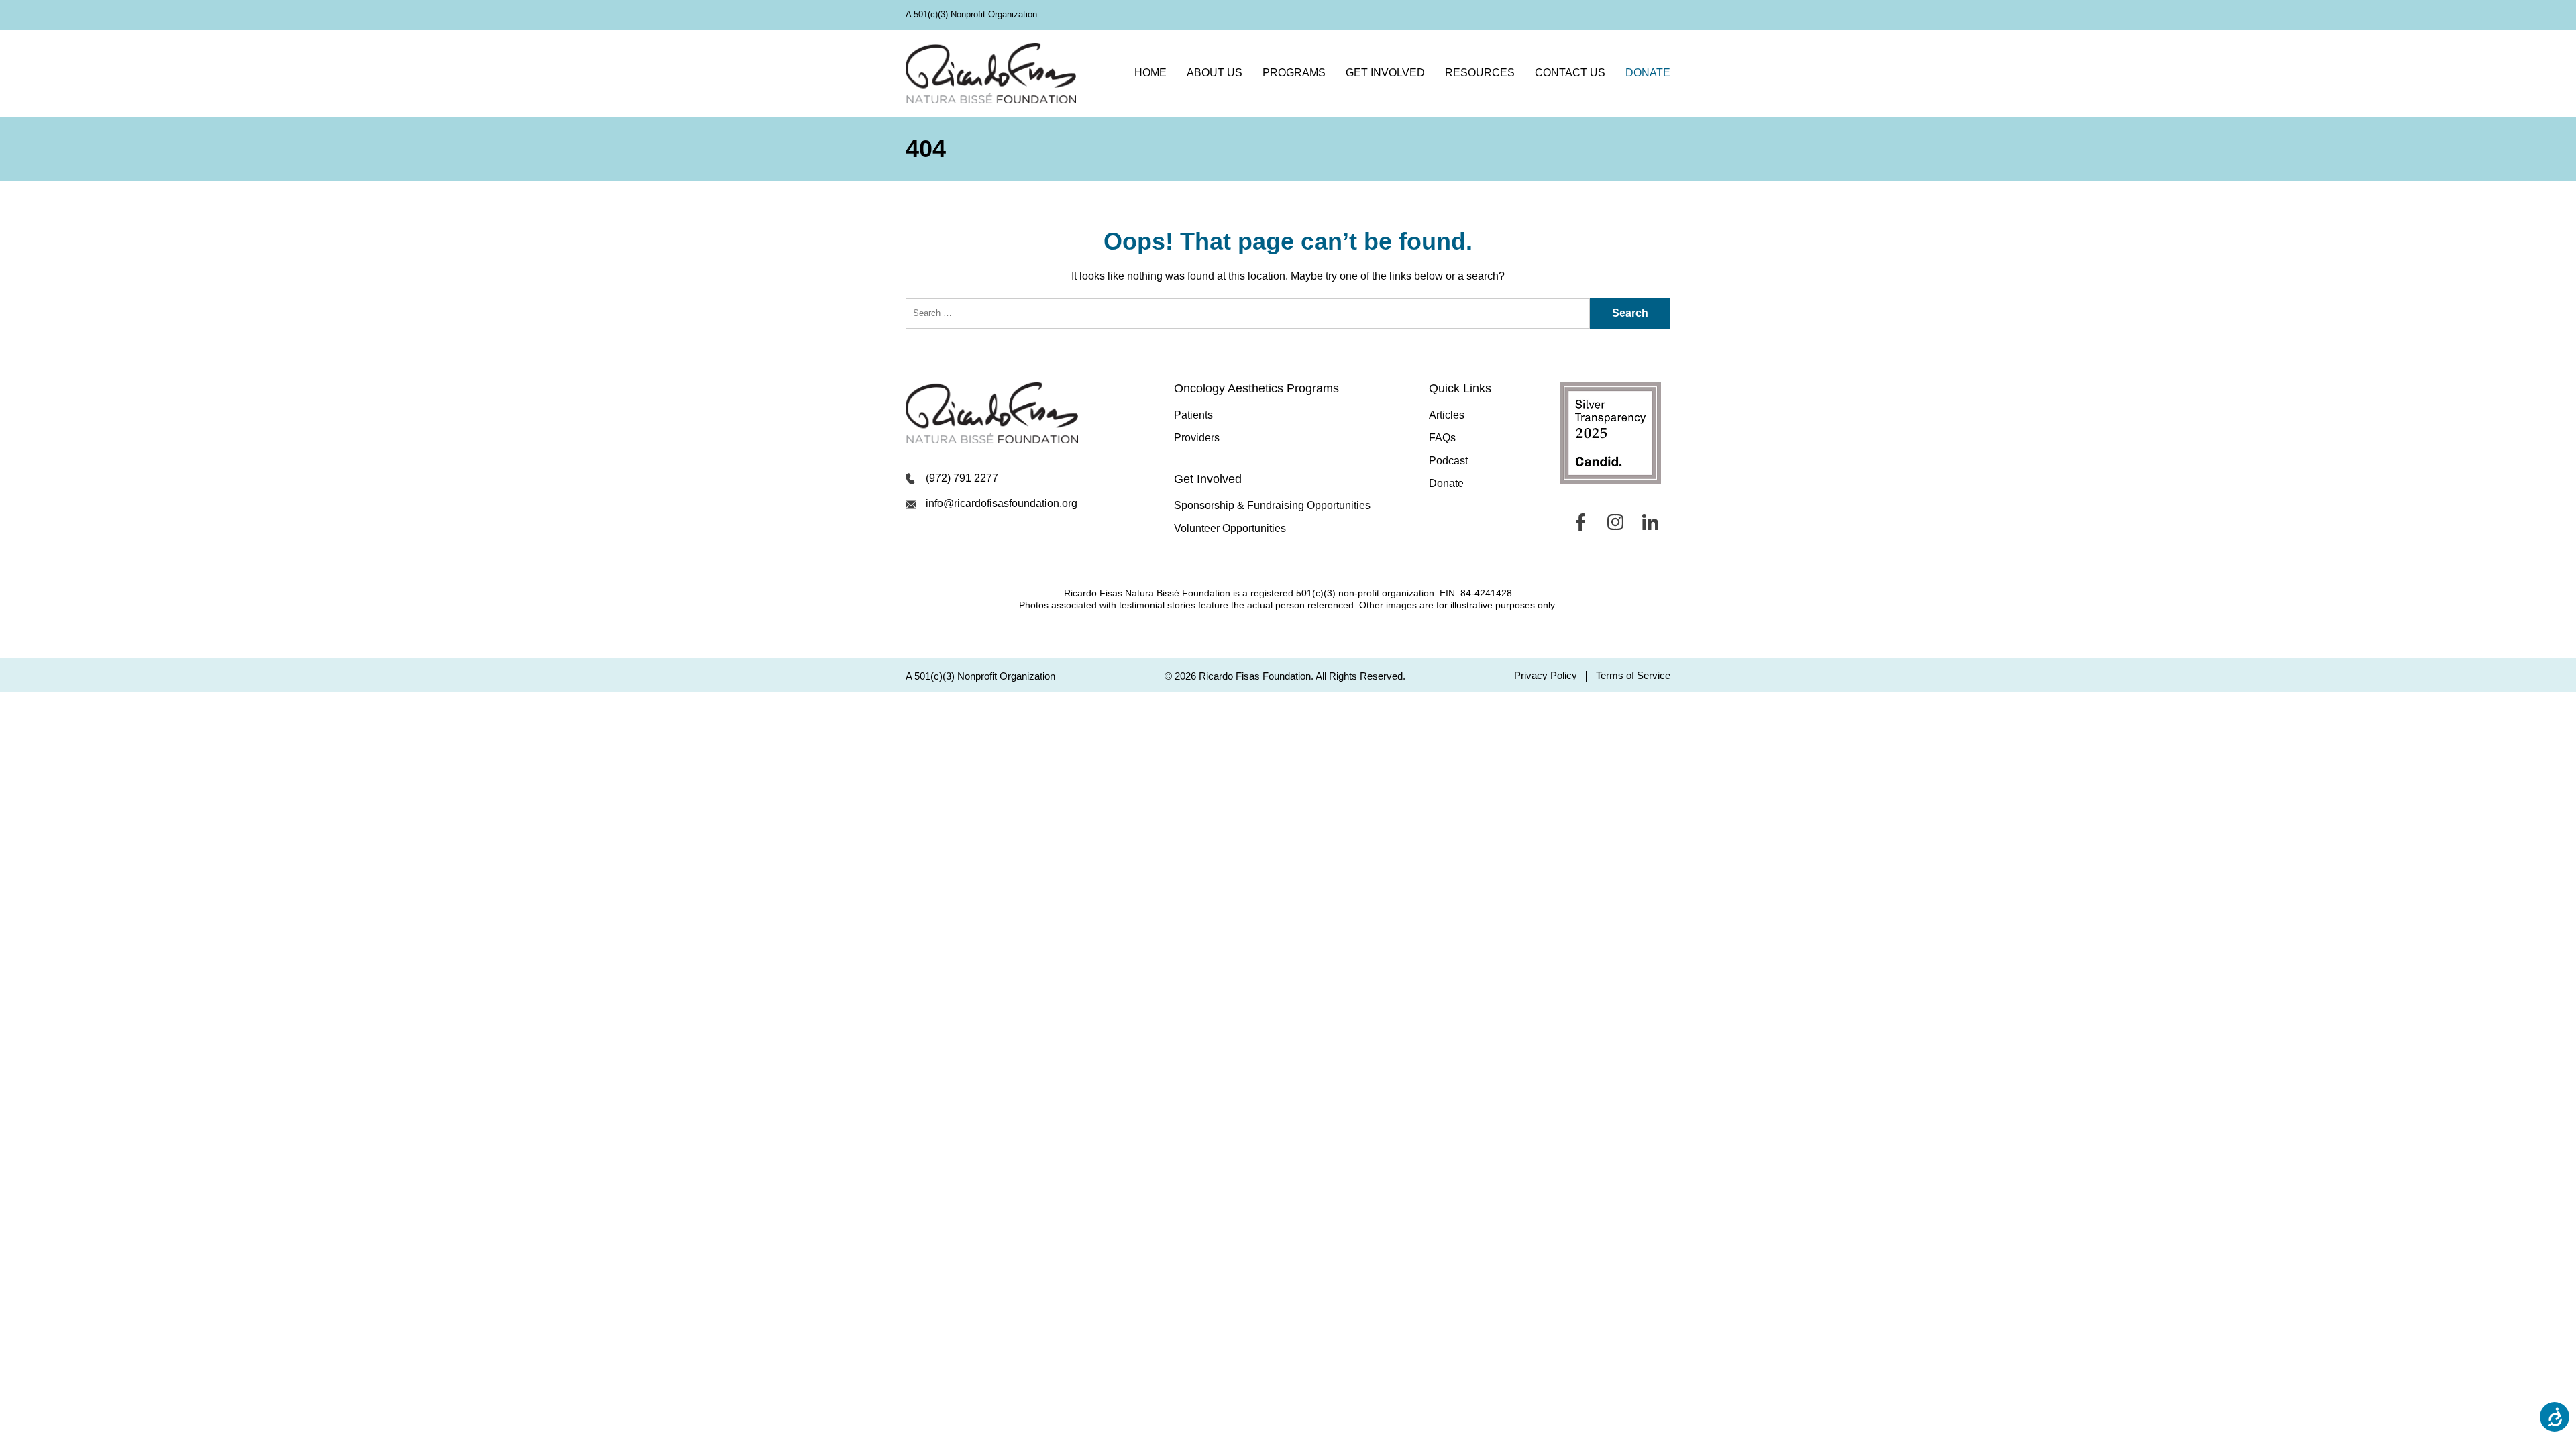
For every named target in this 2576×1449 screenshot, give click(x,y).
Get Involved (1385, 73)
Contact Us (1570, 73)
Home (1150, 73)
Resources (1480, 73)
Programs (1294, 73)
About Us (1215, 73)
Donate (1648, 73)
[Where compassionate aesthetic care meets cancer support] (991, 73)
